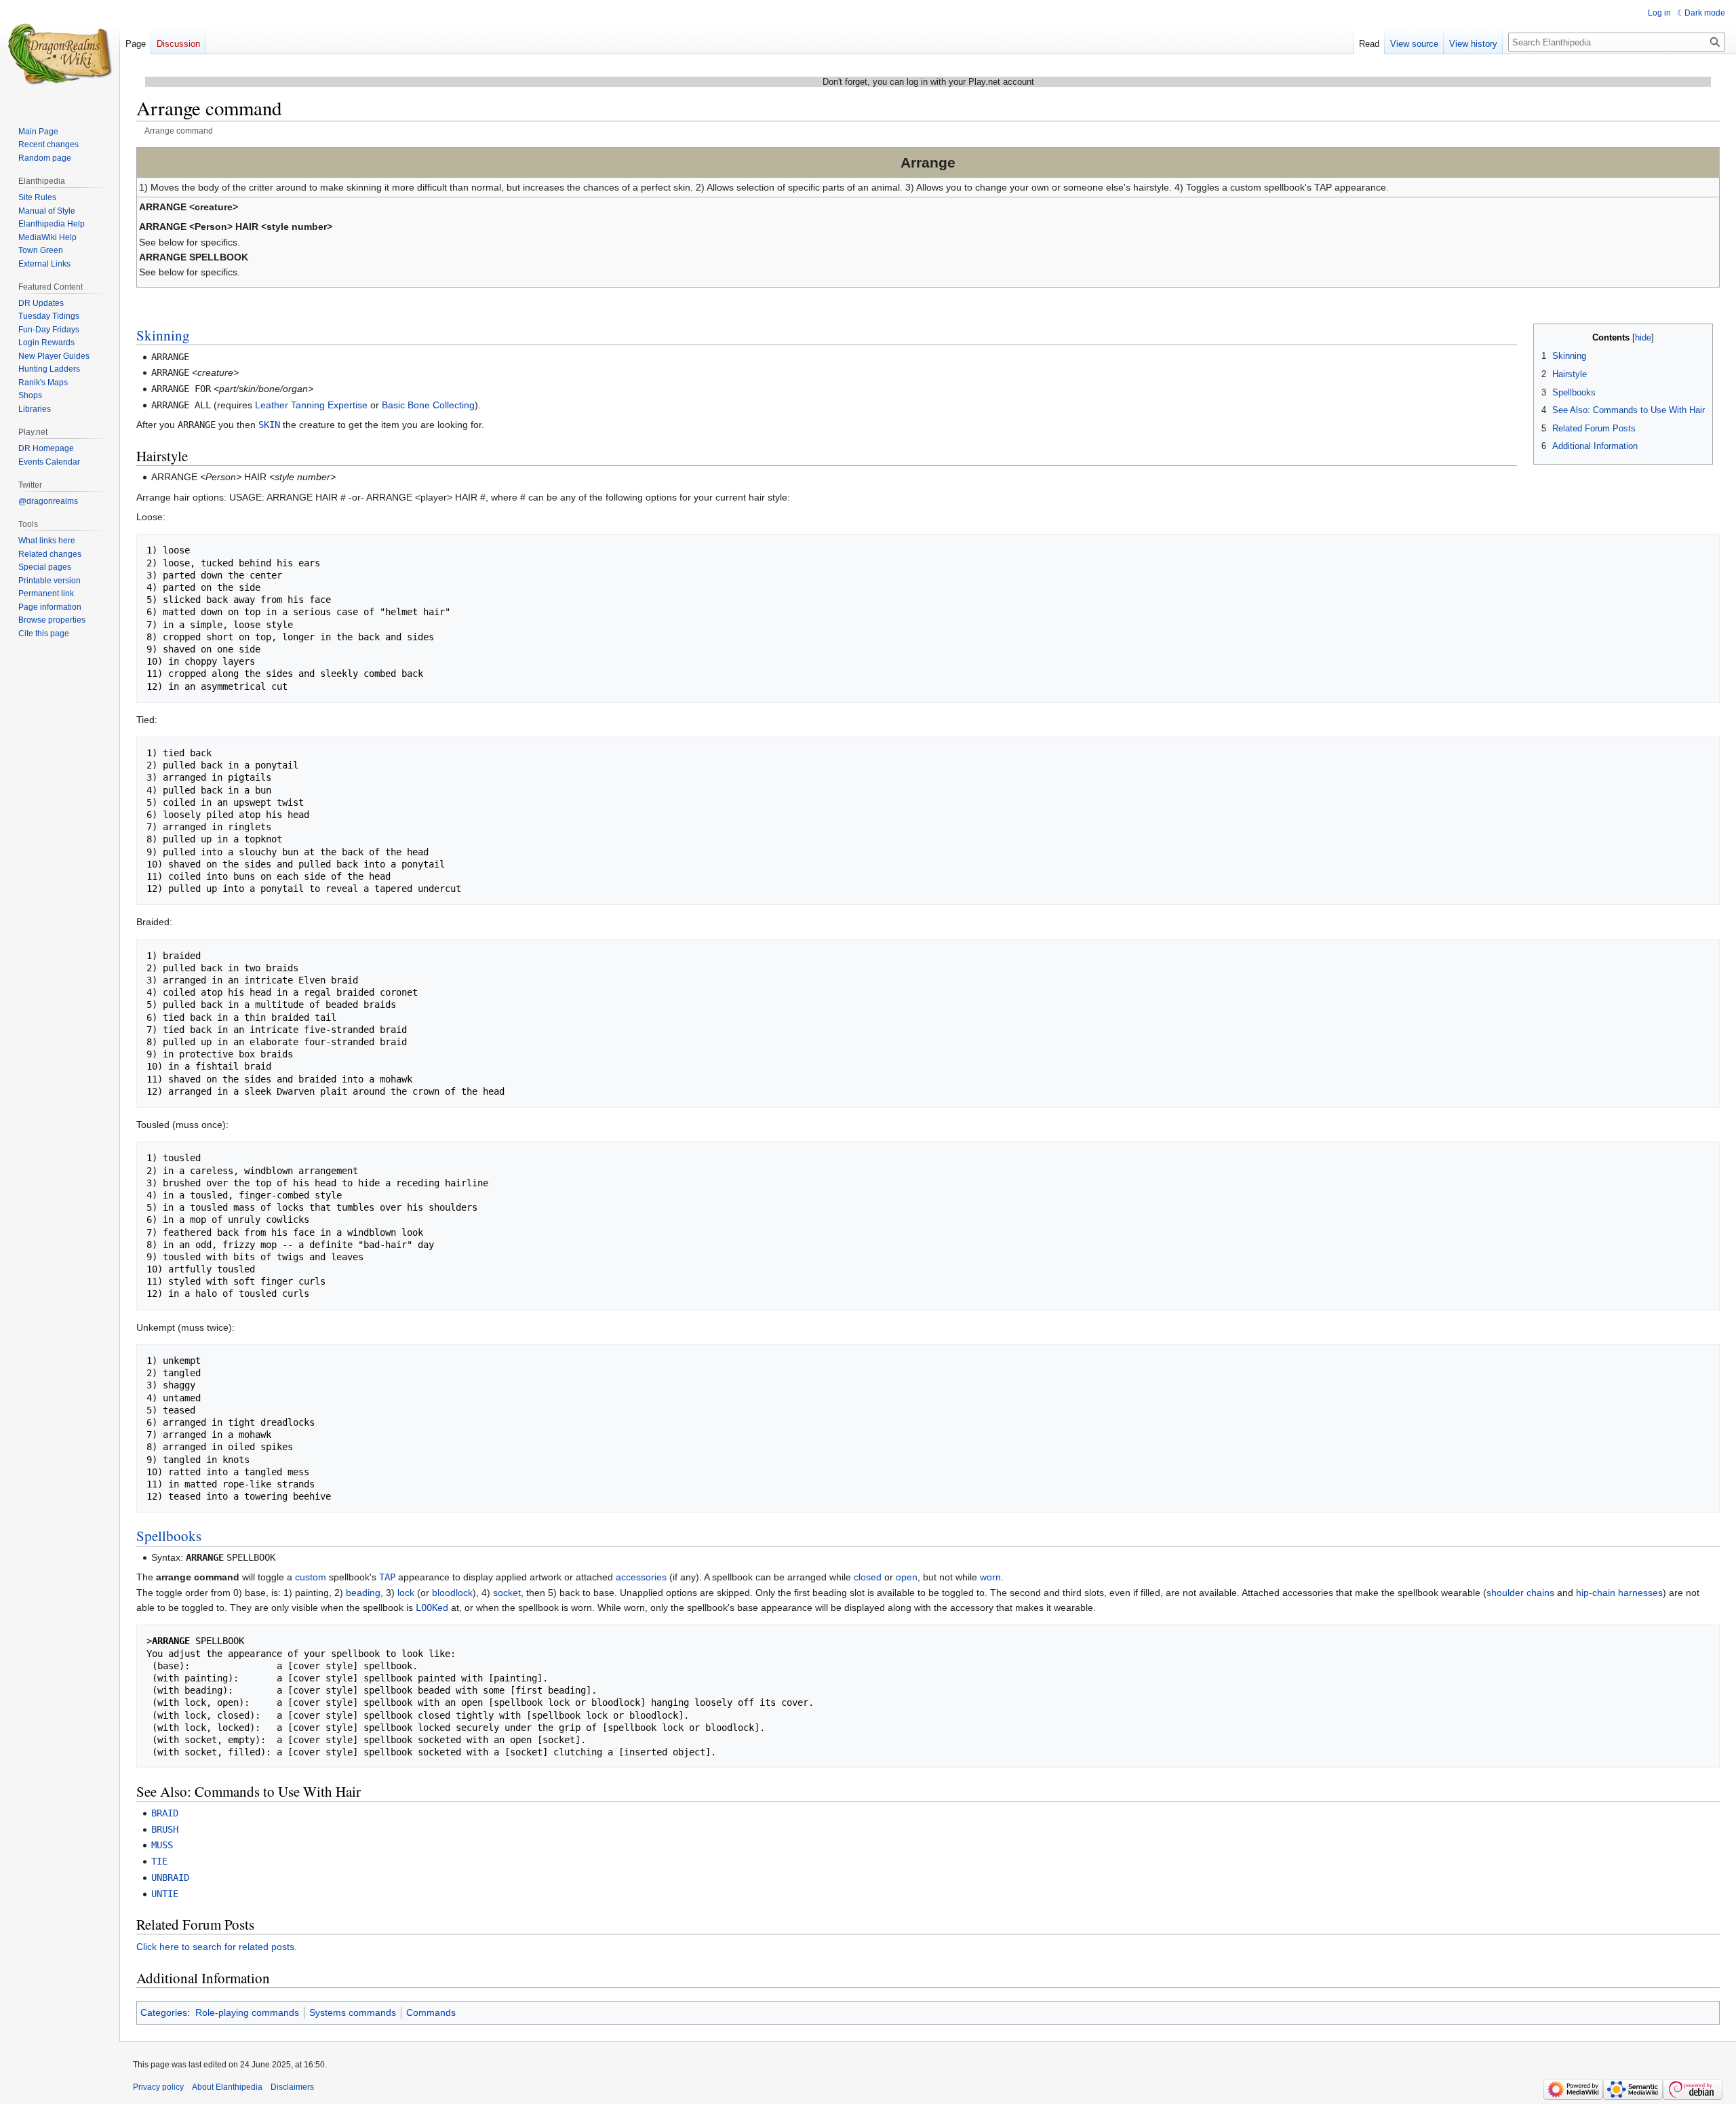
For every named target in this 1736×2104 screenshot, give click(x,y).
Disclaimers (292, 2087)
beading (363, 1593)
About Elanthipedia (227, 2087)
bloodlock (452, 1593)
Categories (164, 2012)
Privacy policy (158, 2087)
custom (311, 1577)
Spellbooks (169, 1536)
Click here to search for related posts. (217, 1947)
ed (432, 1608)
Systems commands (353, 2012)
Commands (431, 2012)
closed (868, 1577)
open (907, 1577)
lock (406, 1593)
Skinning (163, 335)
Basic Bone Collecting (428, 405)
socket (507, 1593)
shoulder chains (1520, 1593)
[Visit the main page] (60, 54)
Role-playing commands (247, 2012)
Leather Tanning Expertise (311, 405)
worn (990, 1577)
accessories (641, 1577)
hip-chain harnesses (1619, 1593)
